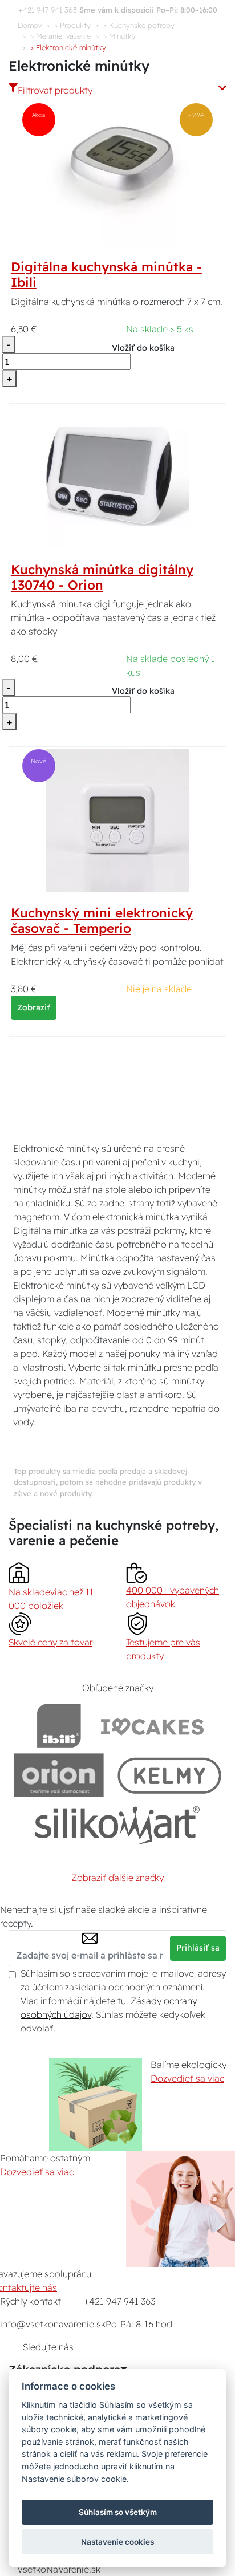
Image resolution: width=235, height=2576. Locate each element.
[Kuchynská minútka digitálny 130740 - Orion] (117, 476)
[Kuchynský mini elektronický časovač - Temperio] (117, 819)
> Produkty (72, 25)
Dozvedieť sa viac (187, 2078)
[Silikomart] (118, 1825)
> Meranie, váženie (60, 36)
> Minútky (119, 36)
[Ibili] (59, 1726)
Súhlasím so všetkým (118, 2512)
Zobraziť (34, 1007)
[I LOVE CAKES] (152, 1726)
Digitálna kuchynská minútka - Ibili (106, 275)
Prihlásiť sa (198, 1948)
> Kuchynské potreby (139, 25)
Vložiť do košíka (143, 348)
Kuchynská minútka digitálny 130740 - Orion (102, 577)
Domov (30, 25)
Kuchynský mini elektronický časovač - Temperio (102, 921)
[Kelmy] (169, 1775)
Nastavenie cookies (117, 2542)
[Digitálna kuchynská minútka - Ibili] (117, 174)
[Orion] (58, 1775)
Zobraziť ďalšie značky (117, 1878)
